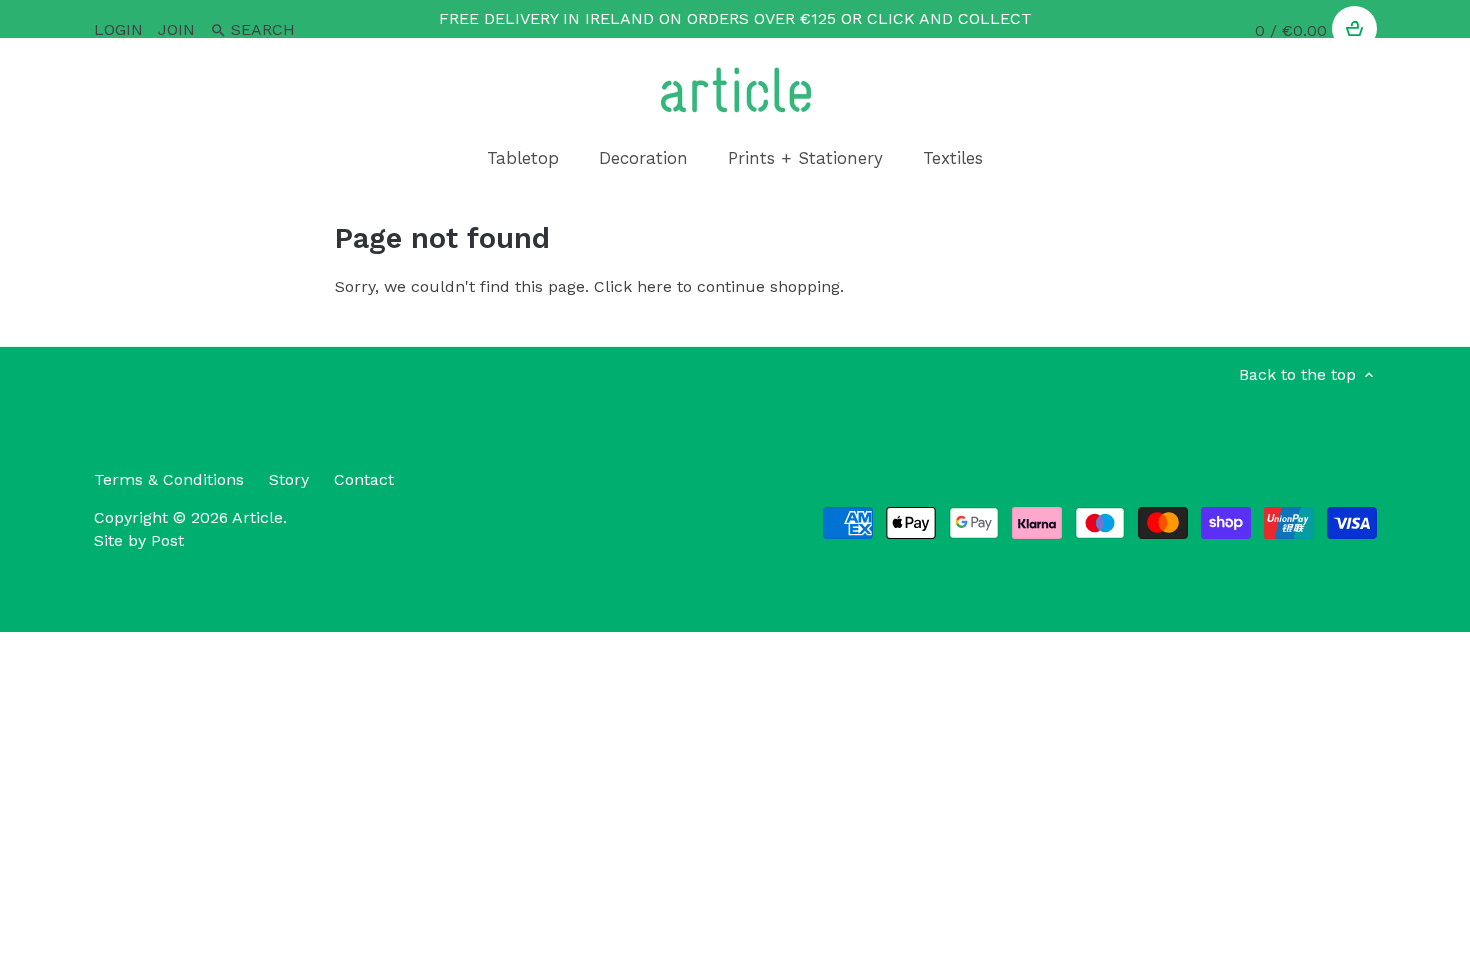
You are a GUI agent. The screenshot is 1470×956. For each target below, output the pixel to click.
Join (176, 29)
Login (118, 29)
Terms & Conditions (169, 479)
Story (289, 479)
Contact (364, 479)
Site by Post (139, 540)
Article (257, 517)
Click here (633, 286)
